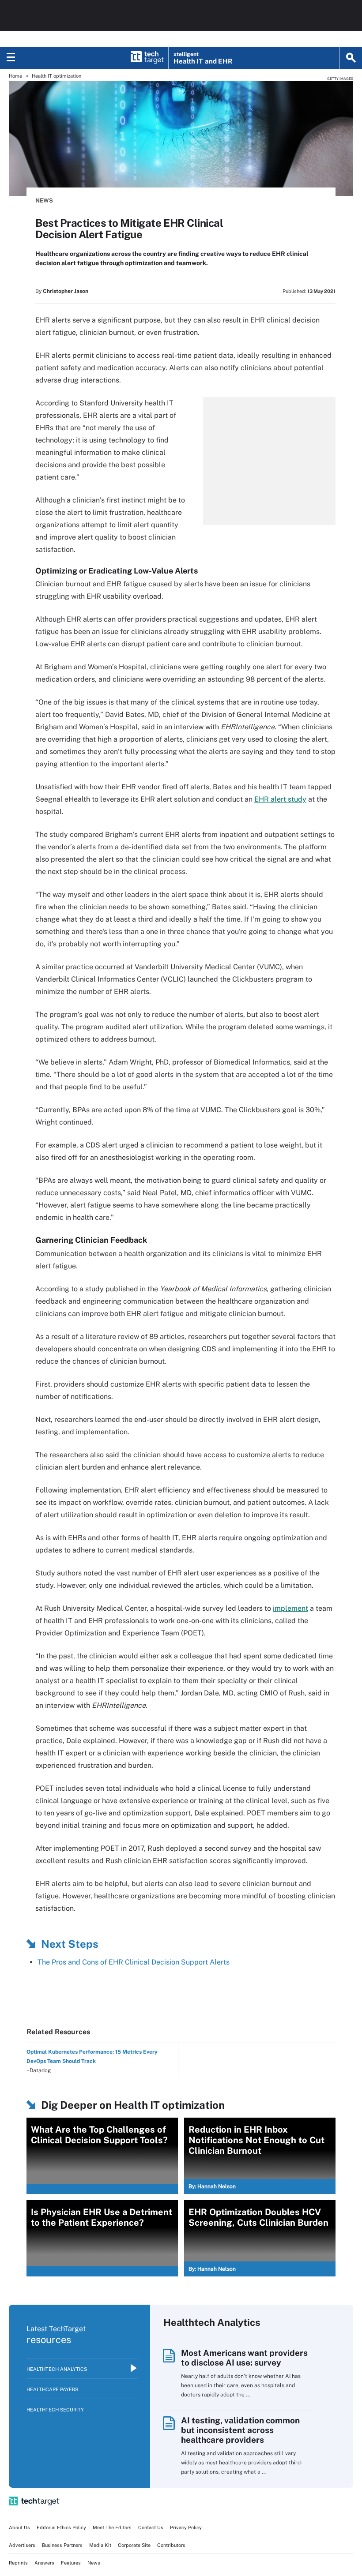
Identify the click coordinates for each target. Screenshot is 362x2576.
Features (71, 2563)
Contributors (171, 2545)
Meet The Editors (112, 2527)
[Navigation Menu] (11, 58)
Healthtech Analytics (57, 2369)
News (44, 201)
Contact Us (151, 2527)
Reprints (18, 2563)
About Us (19, 2527)
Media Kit (100, 2545)
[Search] (351, 58)
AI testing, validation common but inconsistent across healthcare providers (240, 2430)
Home (15, 76)
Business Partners (62, 2545)
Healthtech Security (55, 2410)
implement (290, 1608)
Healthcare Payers (52, 2389)
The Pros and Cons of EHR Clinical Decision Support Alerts (134, 1962)
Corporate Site (134, 2545)
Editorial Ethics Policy (61, 2527)
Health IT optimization (57, 76)
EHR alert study (280, 799)
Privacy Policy (186, 2527)
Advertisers (22, 2545)
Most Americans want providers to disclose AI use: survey (244, 2358)
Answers (44, 2563)
